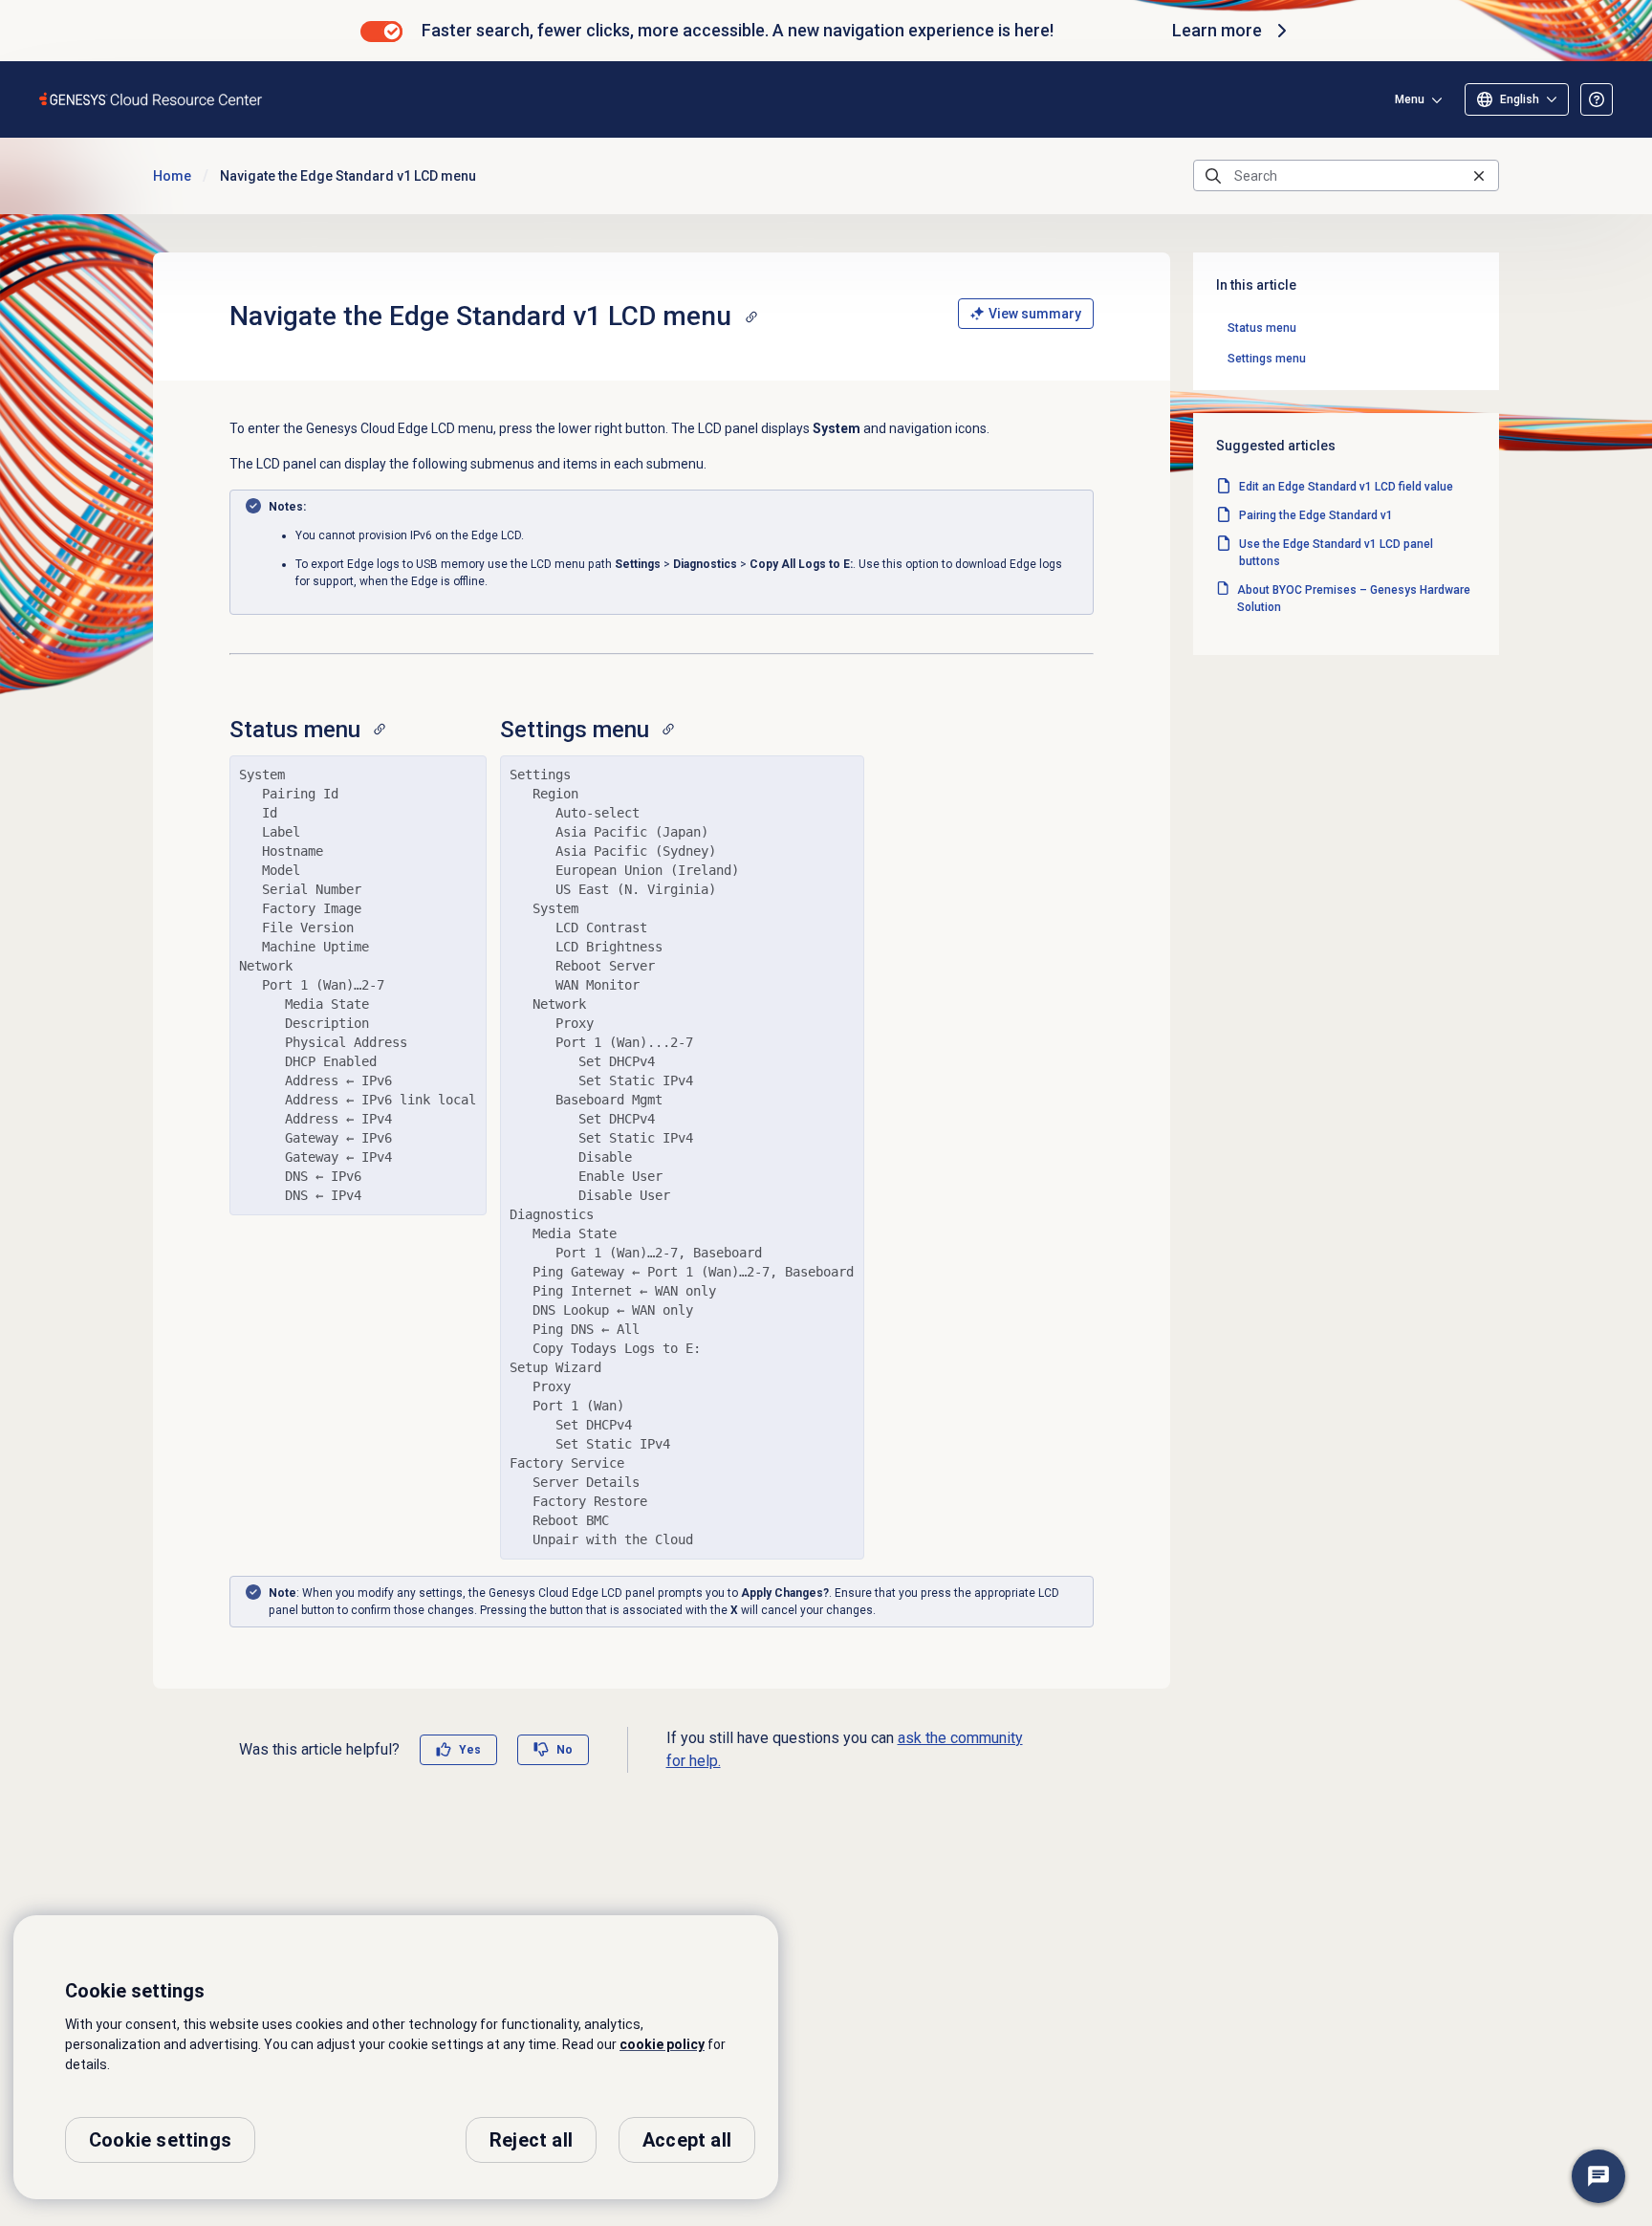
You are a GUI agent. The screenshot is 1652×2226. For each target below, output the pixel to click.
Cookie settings (160, 2140)
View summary (1035, 314)
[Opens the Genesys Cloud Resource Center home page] (152, 99)
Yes (470, 1750)
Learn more (1217, 30)
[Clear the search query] (1479, 175)
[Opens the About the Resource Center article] (1597, 99)
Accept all (687, 2140)
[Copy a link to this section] (751, 316)
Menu (1410, 99)
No (565, 1750)
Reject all (531, 2140)
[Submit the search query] (1213, 176)
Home (172, 176)
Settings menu (1267, 359)
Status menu (1262, 328)
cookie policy (662, 2044)
